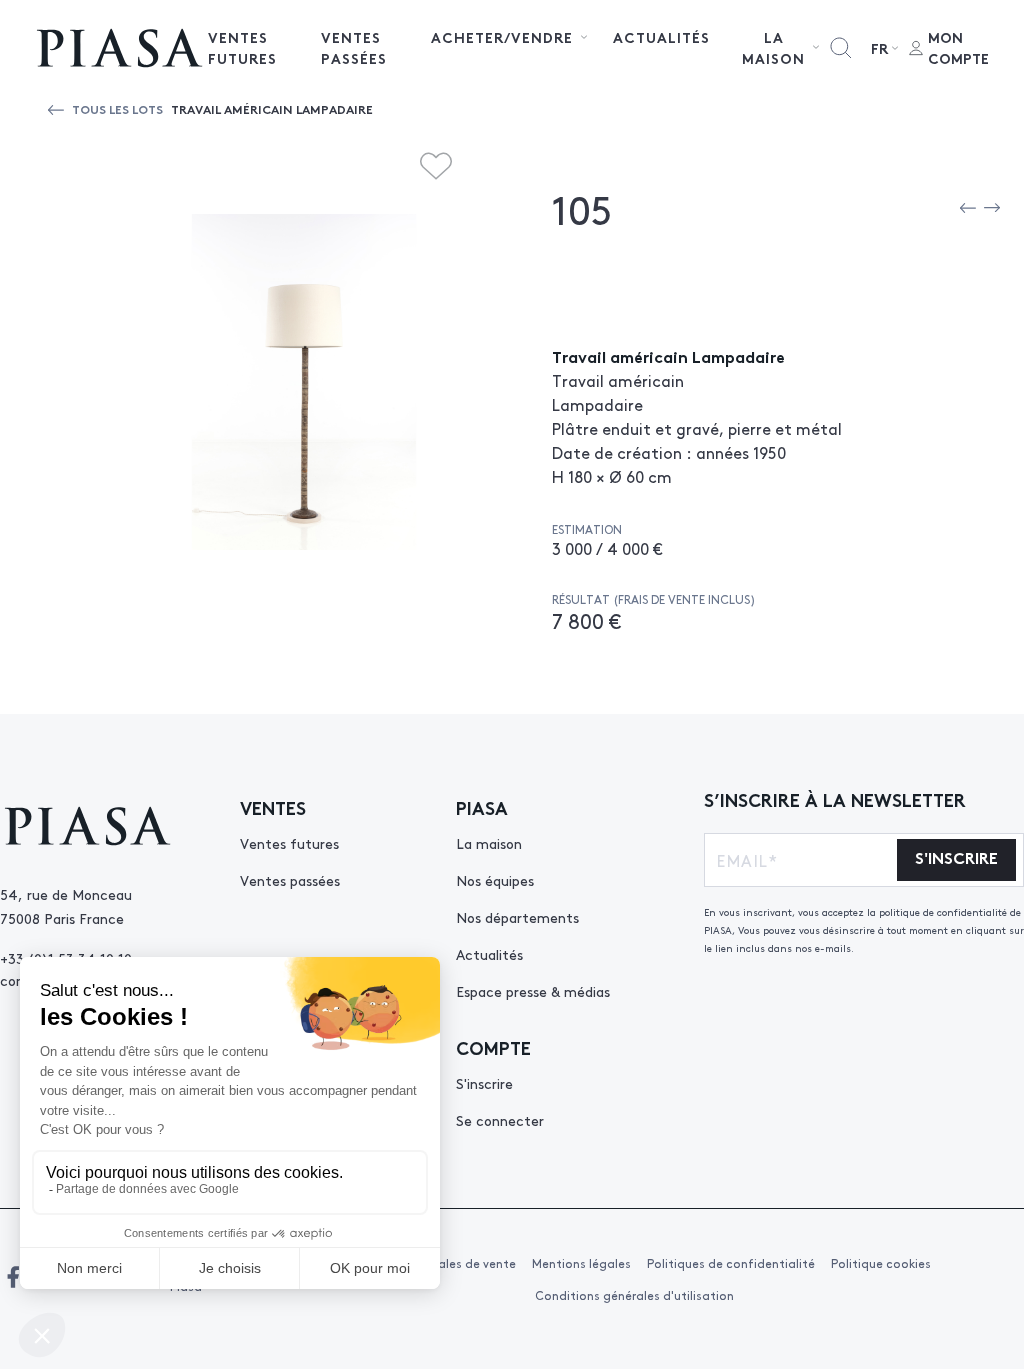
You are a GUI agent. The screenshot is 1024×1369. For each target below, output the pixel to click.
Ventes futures (242, 47)
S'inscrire (484, 1083)
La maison (489, 843)
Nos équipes (495, 880)
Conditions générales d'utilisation (634, 1295)
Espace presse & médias (533, 991)
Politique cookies (881, 1263)
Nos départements (517, 917)
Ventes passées (354, 47)
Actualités (661, 37)
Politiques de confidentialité (731, 1263)
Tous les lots (117, 108)
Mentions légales (581, 1263)
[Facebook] (13, 1277)
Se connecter (500, 1120)
